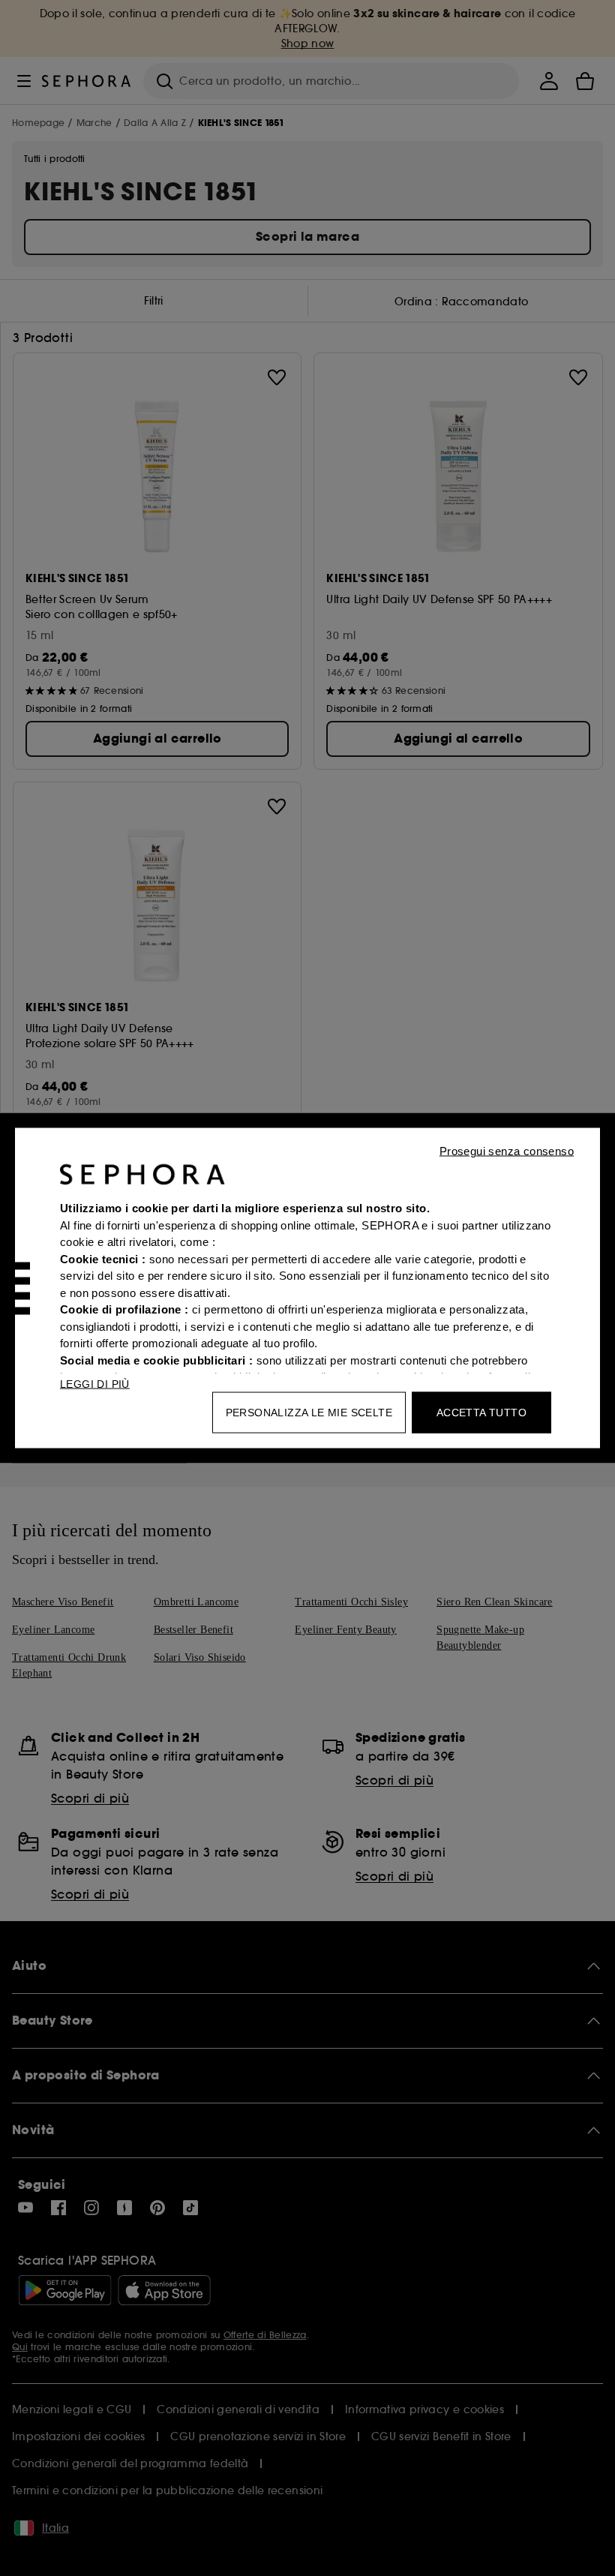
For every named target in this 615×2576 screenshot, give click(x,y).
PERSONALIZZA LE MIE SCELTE (309, 1413)
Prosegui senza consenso (507, 1151)
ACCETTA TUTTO (481, 1413)
